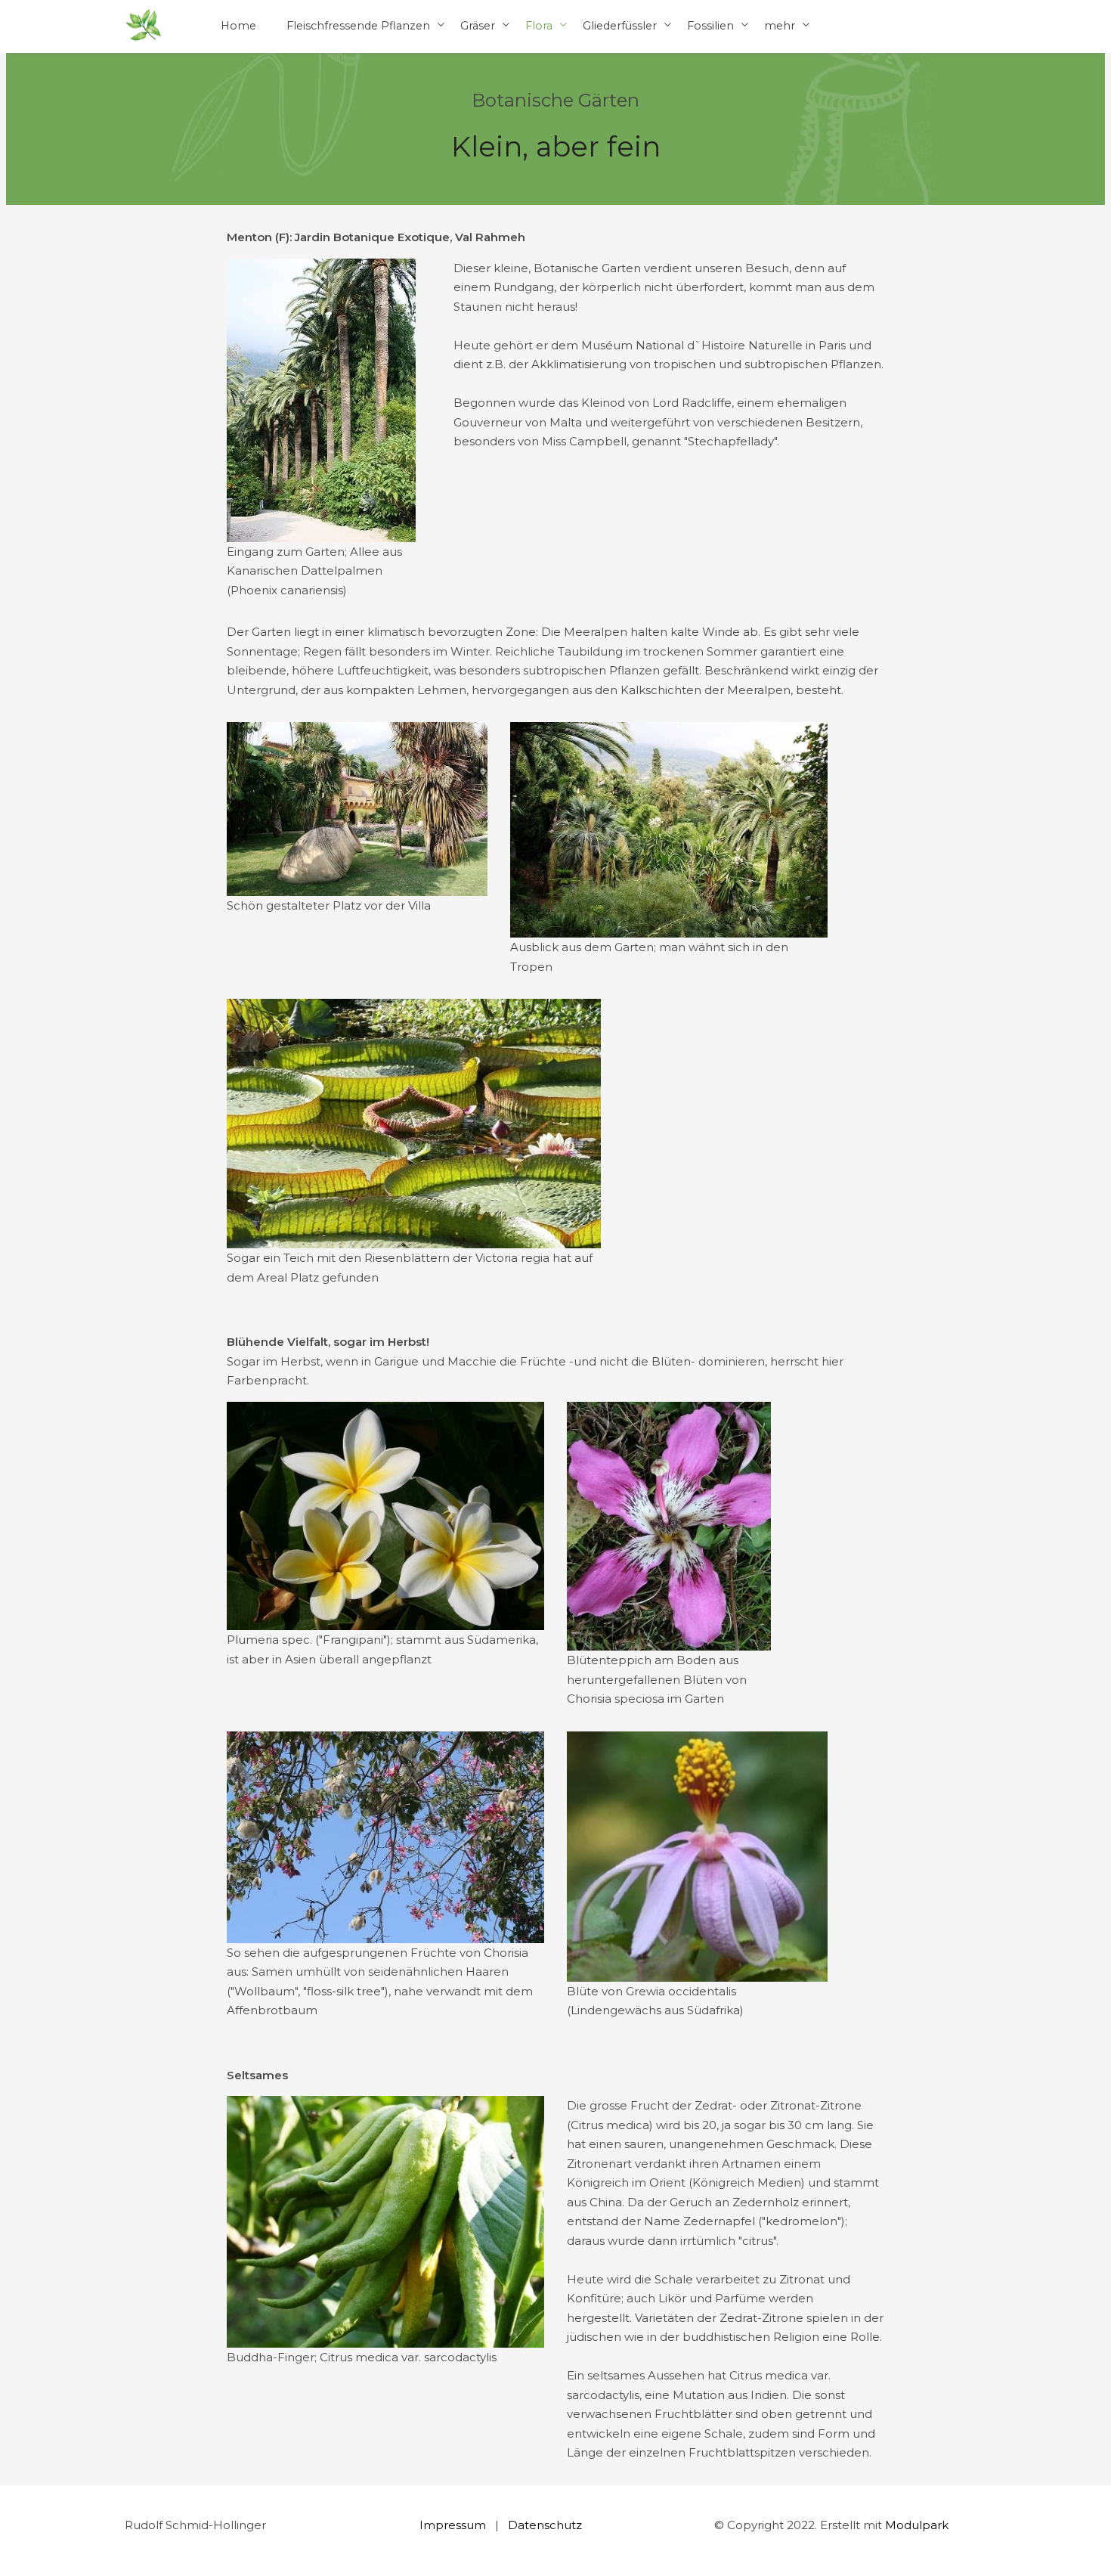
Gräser (478, 26)
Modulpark (917, 2525)
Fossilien (710, 26)
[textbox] (555, 237)
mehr (780, 26)
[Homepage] (144, 26)
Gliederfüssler (620, 26)
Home (238, 26)
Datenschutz (545, 2525)
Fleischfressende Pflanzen (358, 26)
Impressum (453, 2525)
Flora (539, 26)
